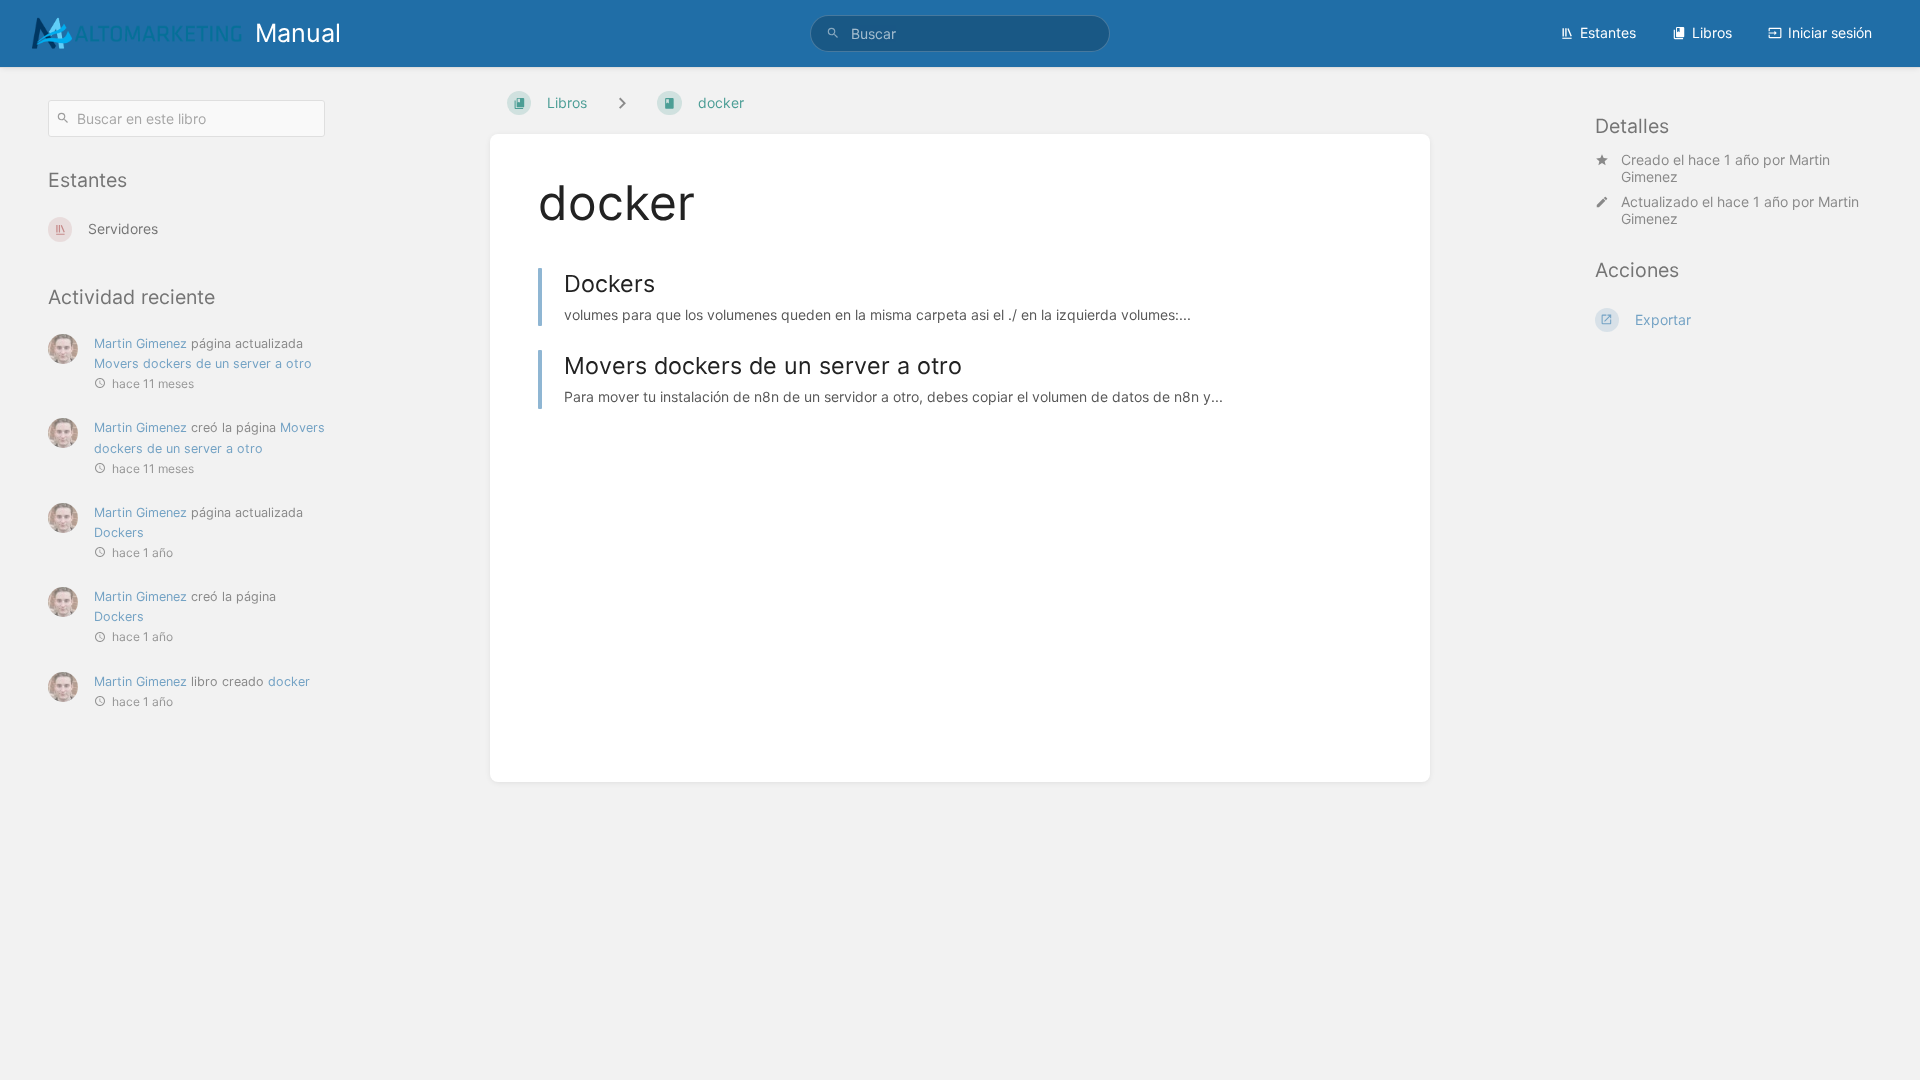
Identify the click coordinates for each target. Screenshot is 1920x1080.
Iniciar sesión (1830, 32)
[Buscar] (833, 33)
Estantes (1608, 32)
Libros (1712, 32)
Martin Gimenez (140, 343)
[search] (960, 33)
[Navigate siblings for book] (622, 102)
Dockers (119, 532)
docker (289, 681)
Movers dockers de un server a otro (203, 363)
